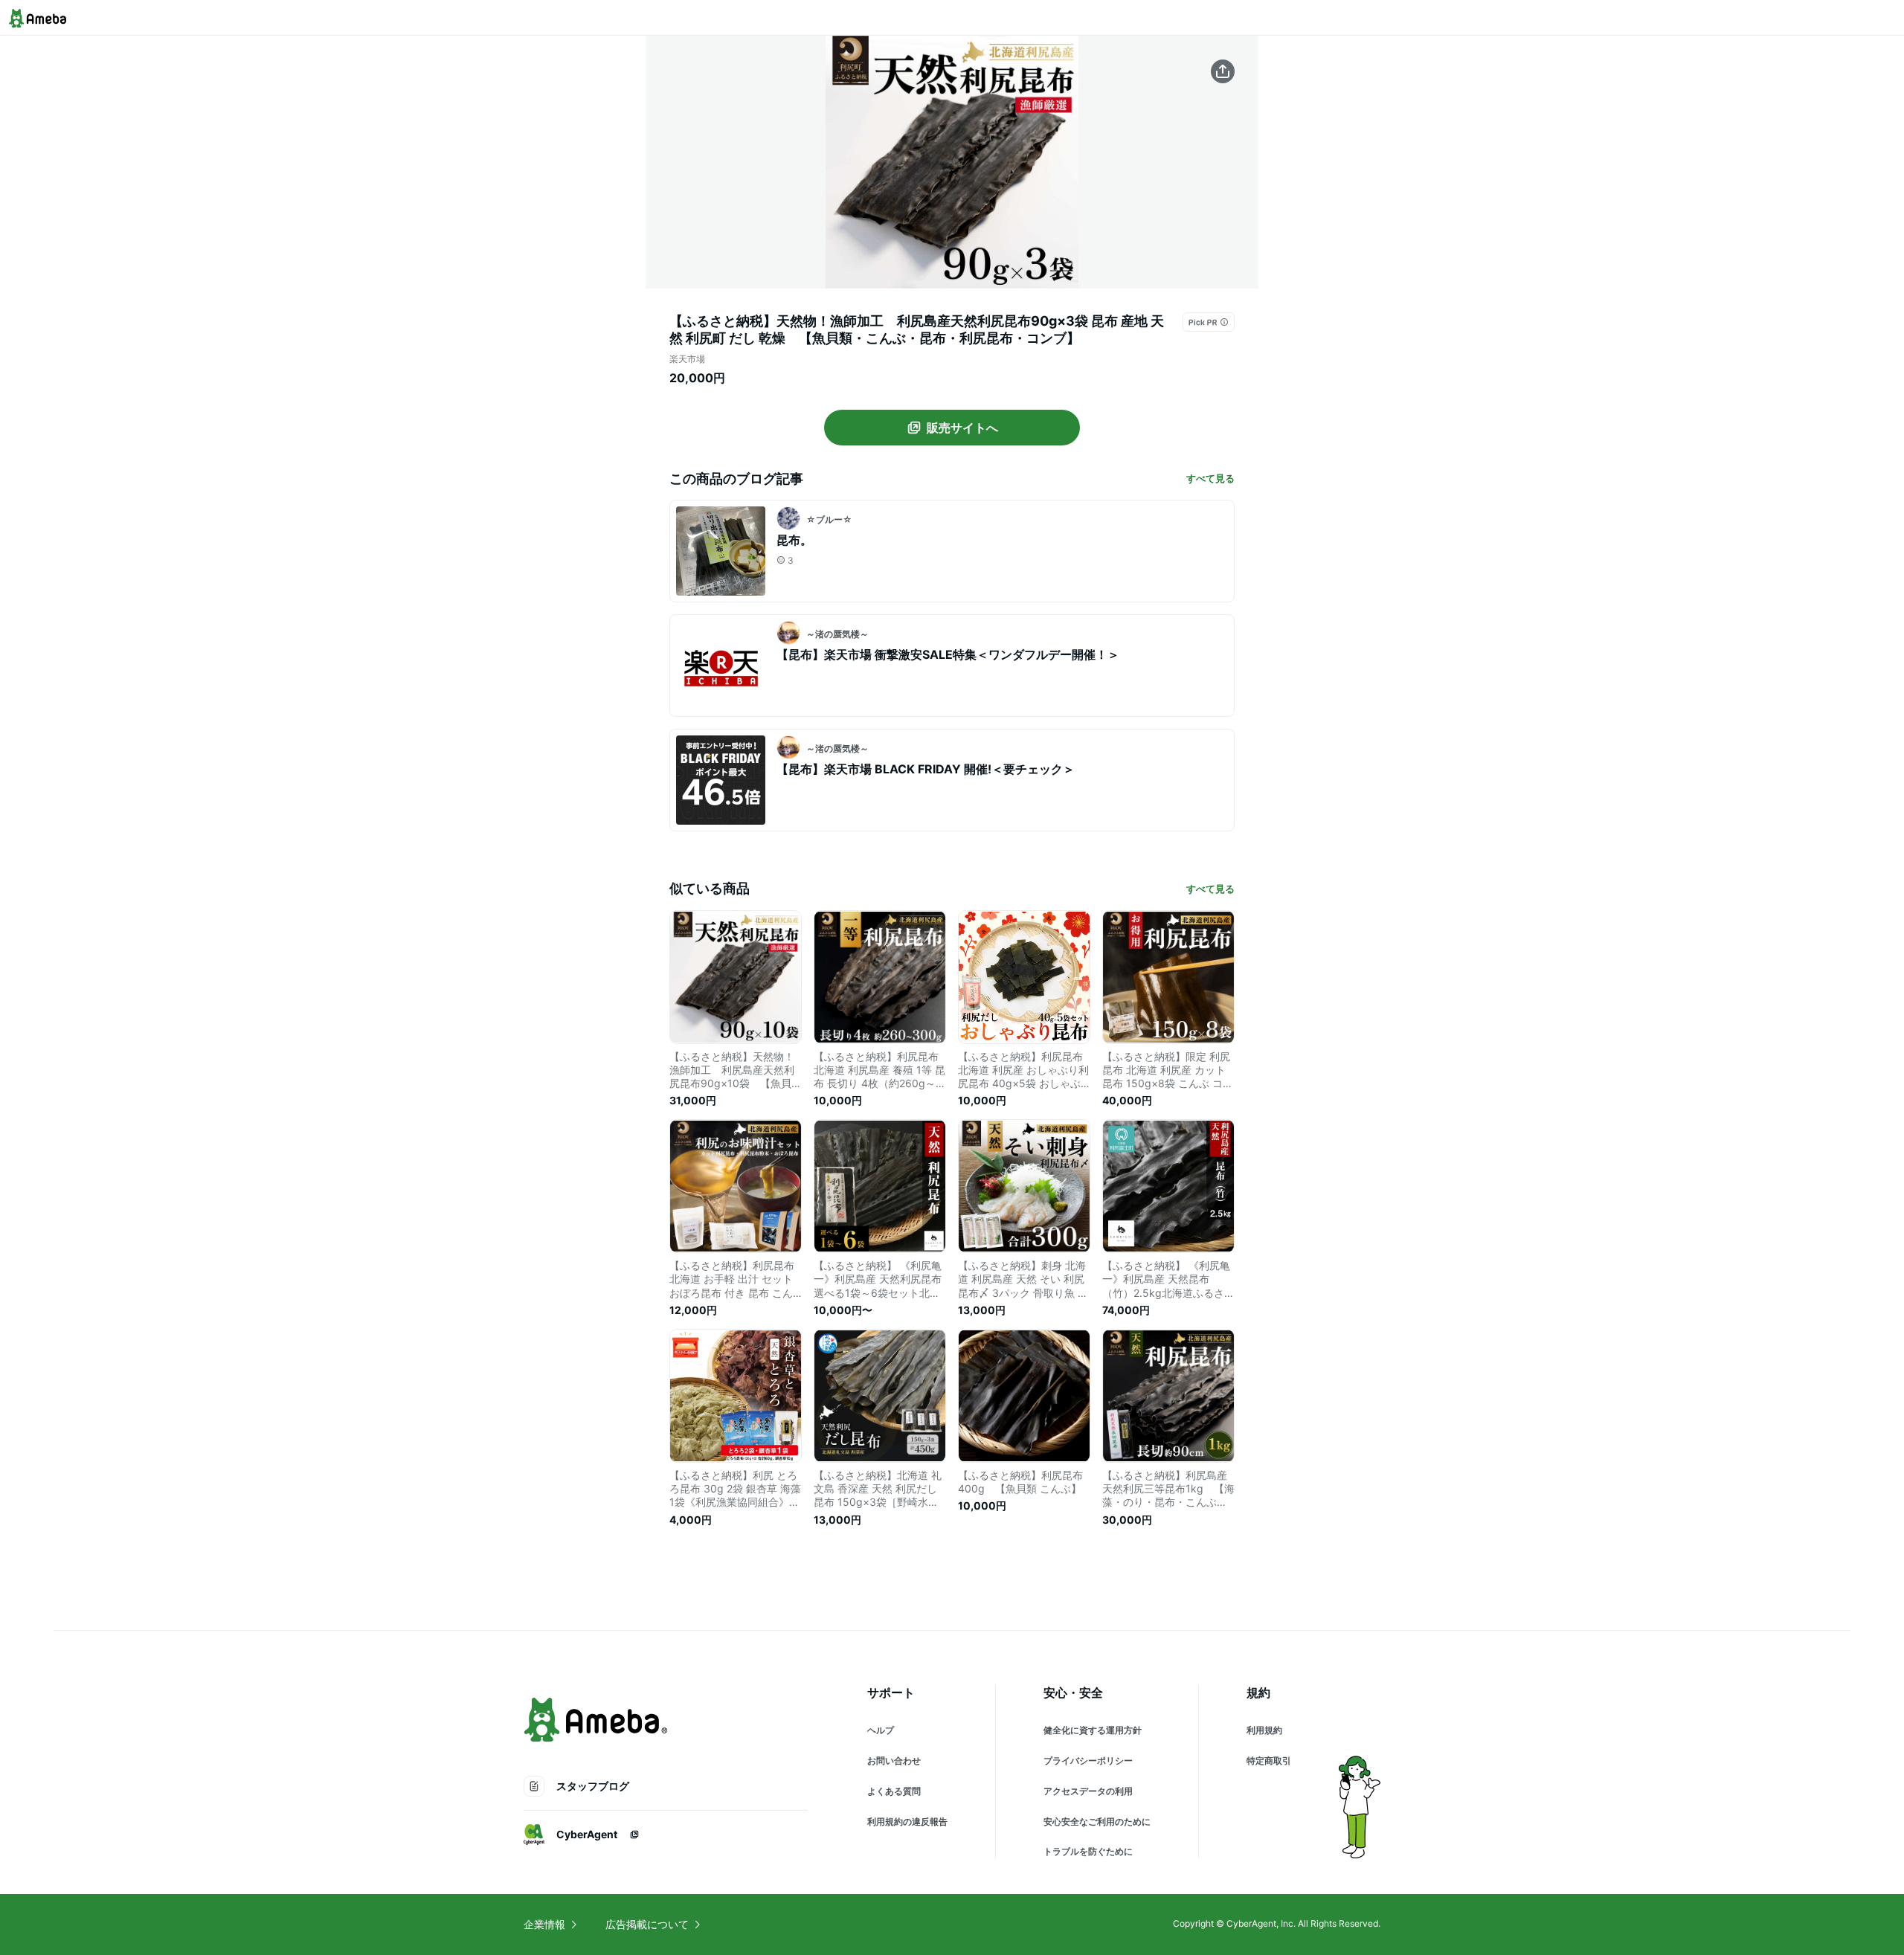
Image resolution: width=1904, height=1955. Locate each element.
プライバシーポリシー (1088, 1761)
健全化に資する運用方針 (1093, 1730)
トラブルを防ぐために (1088, 1851)
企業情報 (544, 1924)
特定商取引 (1269, 1761)
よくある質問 (894, 1791)
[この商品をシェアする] (1223, 71)
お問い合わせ (894, 1761)
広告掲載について (647, 1924)
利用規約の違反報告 (907, 1822)
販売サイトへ (962, 428)
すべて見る (1210, 478)
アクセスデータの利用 (1088, 1791)
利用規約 (1264, 1730)
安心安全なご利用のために (1097, 1822)
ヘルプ (881, 1730)
